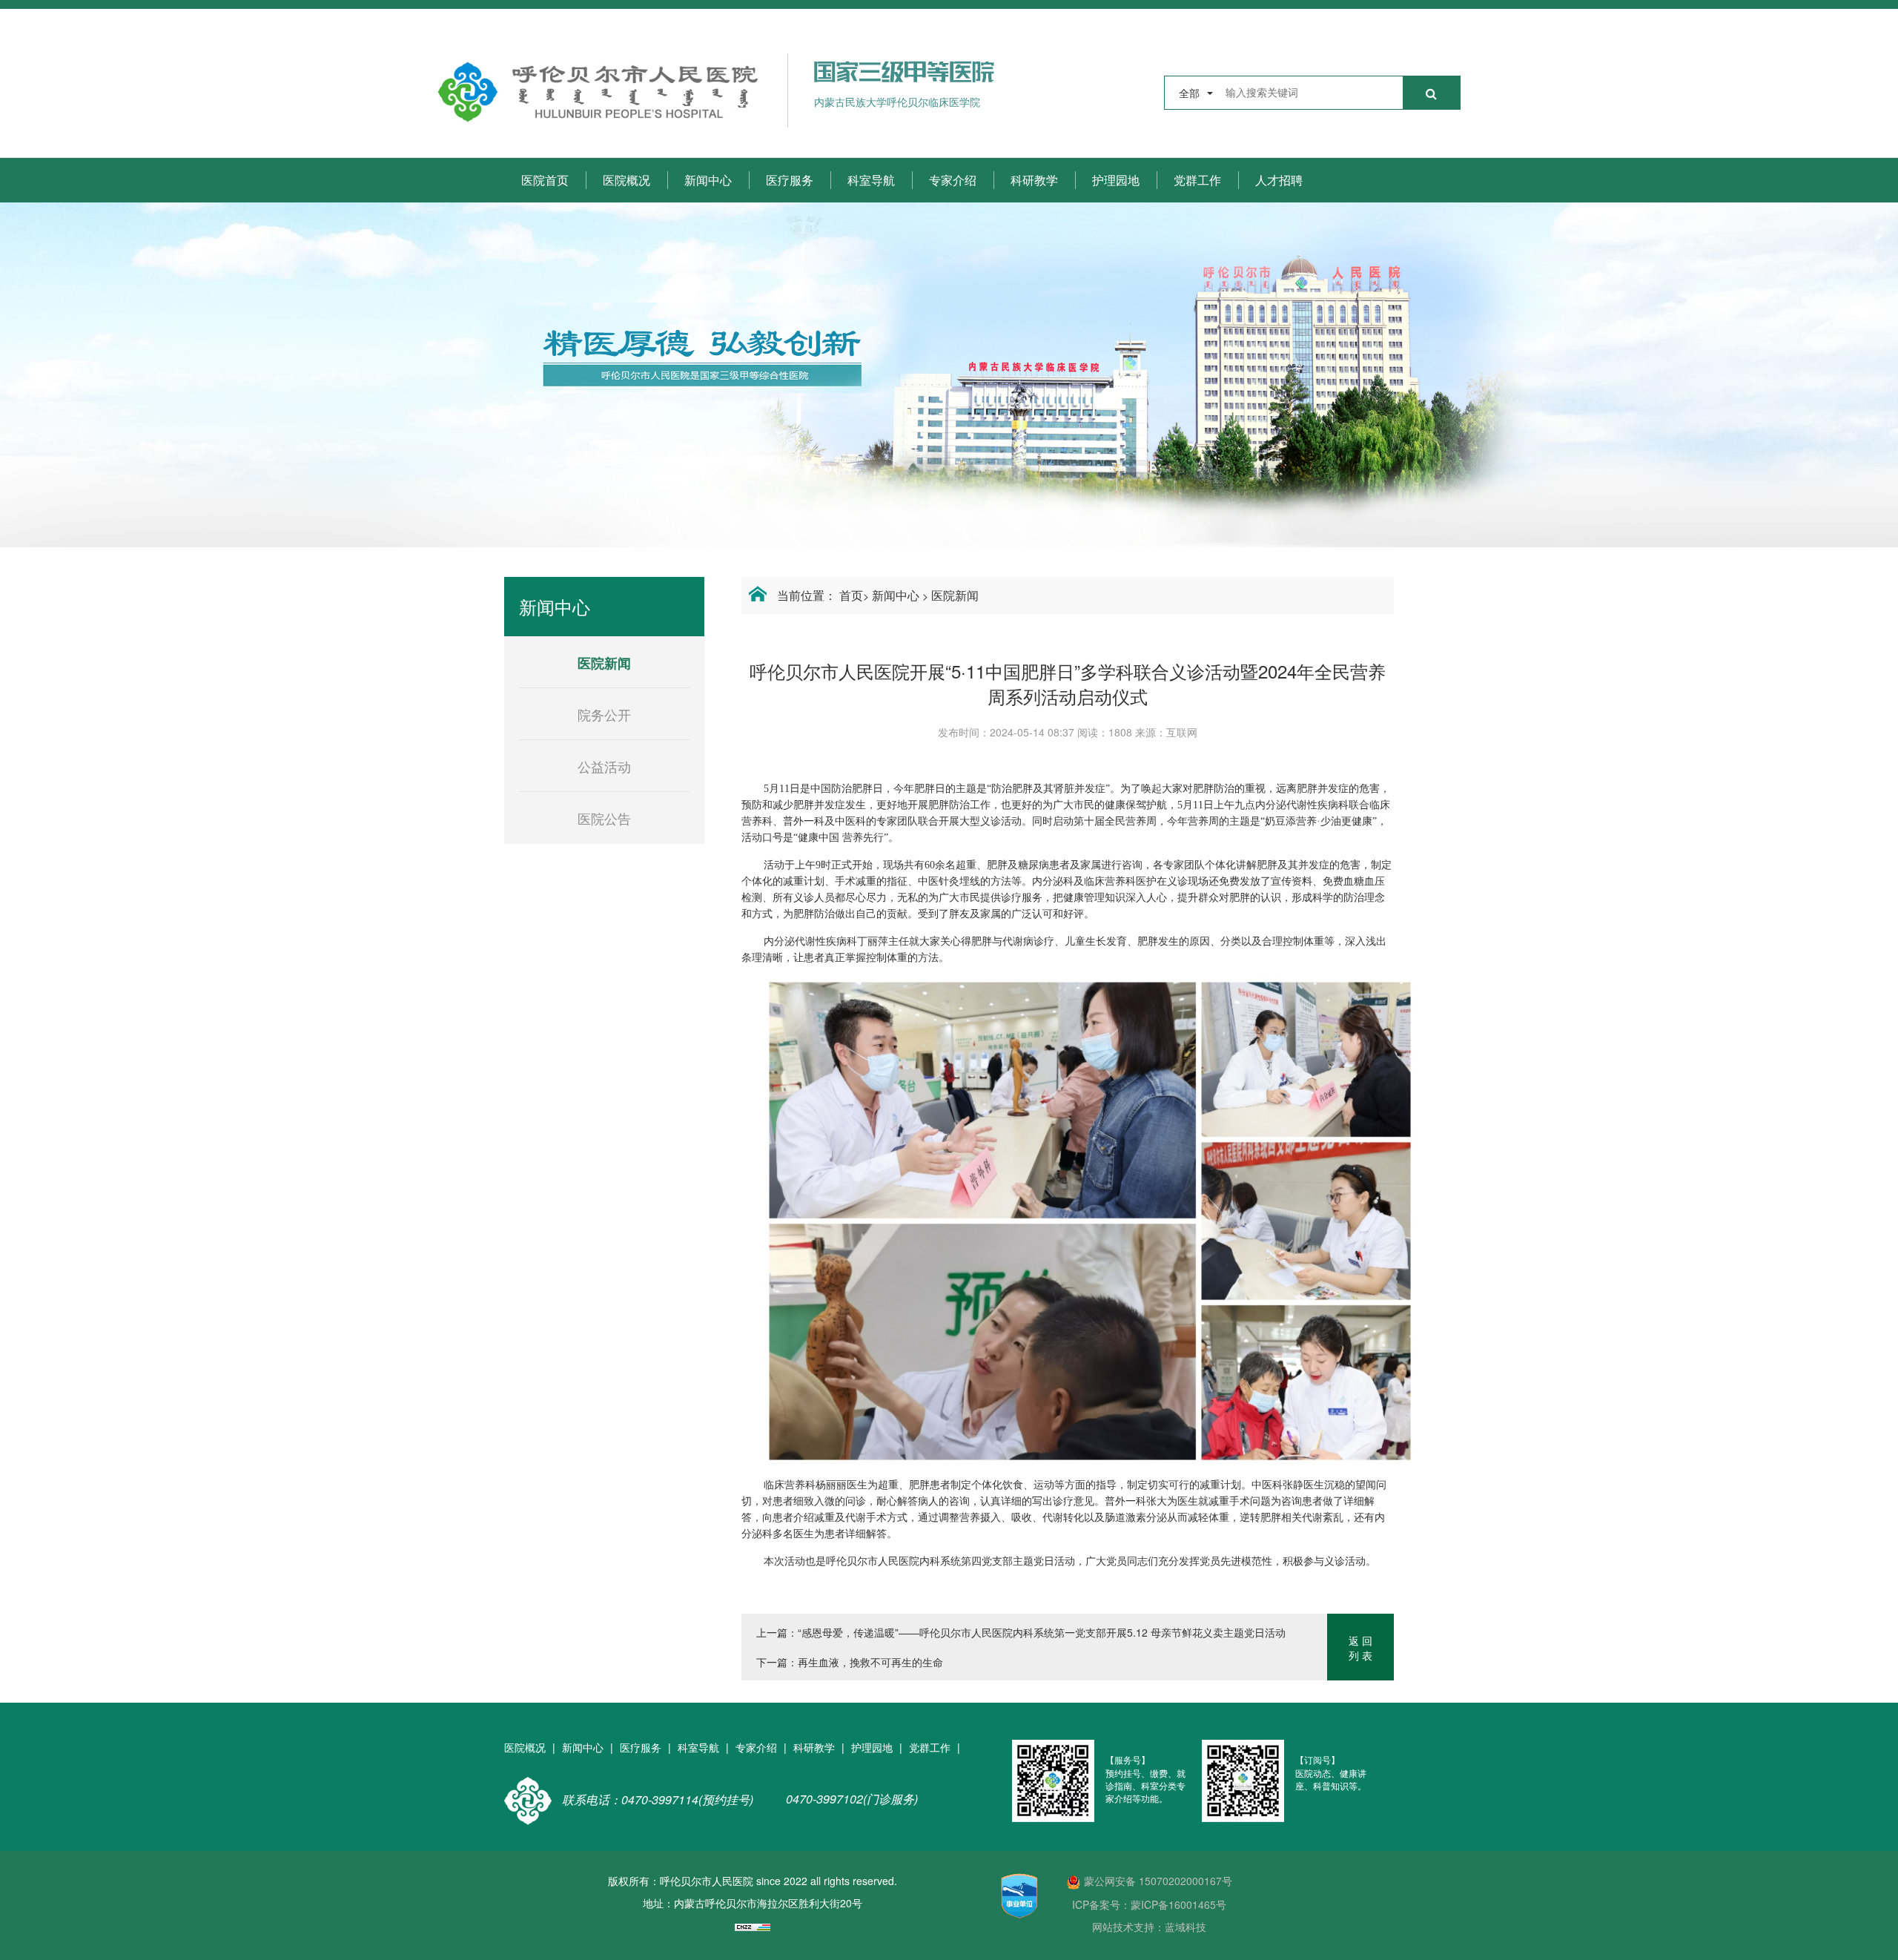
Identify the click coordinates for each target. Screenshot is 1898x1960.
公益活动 (604, 766)
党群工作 (1197, 180)
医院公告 (604, 818)
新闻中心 (708, 180)
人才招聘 (1279, 180)
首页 (851, 595)
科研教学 (1034, 180)
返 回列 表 (1360, 1648)
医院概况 (626, 180)
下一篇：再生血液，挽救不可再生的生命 (850, 1662)
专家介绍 (953, 180)
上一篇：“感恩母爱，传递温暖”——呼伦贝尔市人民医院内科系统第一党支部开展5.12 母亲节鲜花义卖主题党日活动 (1021, 1632)
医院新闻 (955, 595)
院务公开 (604, 714)
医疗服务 (790, 180)
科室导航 (871, 180)
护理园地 (1116, 180)
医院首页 (545, 180)
